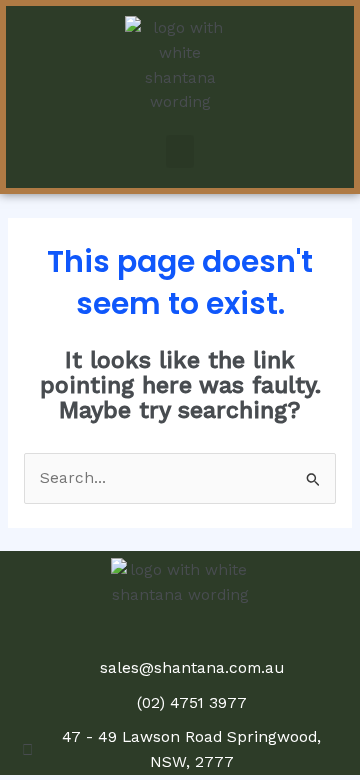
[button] (180, 151)
